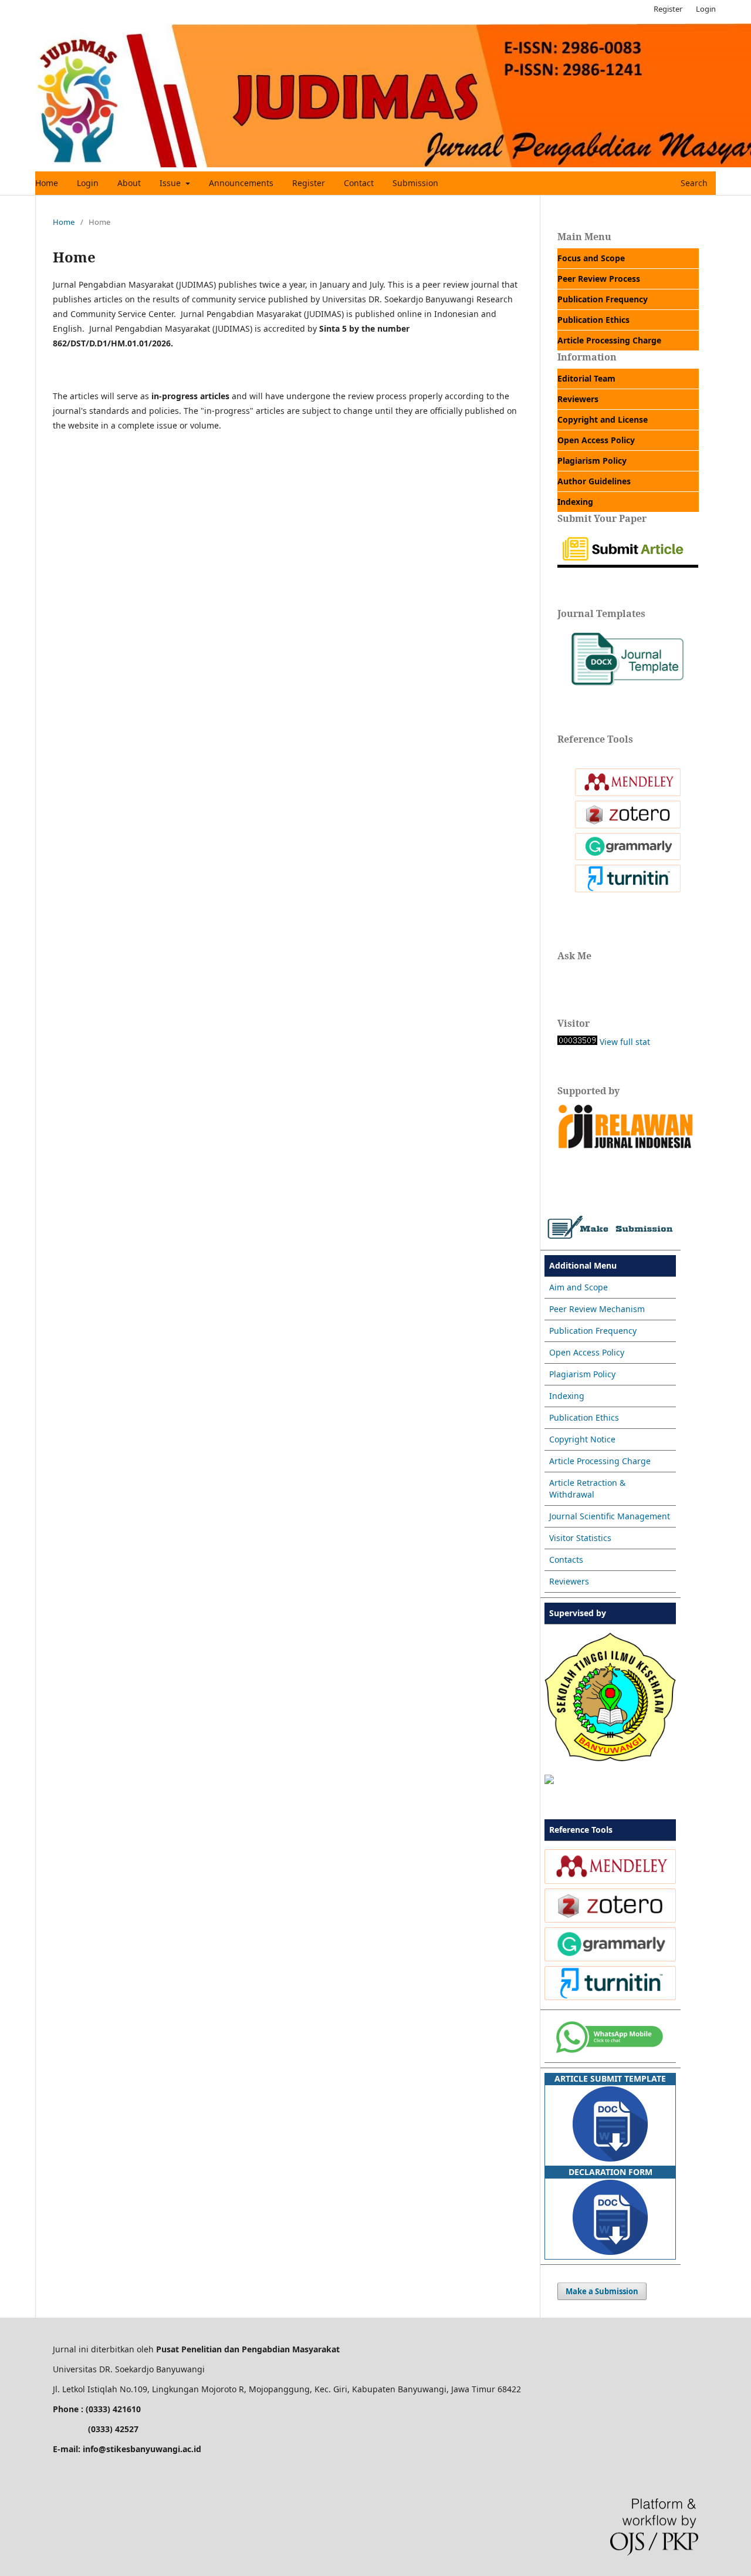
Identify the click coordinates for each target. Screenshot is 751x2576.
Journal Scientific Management (610, 1516)
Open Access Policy (587, 1352)
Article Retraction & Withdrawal (587, 1488)
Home (47, 183)
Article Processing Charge (600, 1461)
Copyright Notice (582, 1439)
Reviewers (569, 1581)
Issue (171, 183)
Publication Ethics (584, 1417)
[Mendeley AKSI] (628, 793)
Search (693, 183)
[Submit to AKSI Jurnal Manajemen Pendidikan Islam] (628, 564)
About (129, 183)
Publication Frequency (593, 1331)
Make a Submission (602, 2291)
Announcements (241, 183)
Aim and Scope (579, 1287)
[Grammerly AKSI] (628, 857)
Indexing (567, 1396)
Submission (415, 183)
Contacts (566, 1560)
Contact (359, 183)
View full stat (625, 1042)
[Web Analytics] (577, 1042)
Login (88, 183)
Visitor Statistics (580, 1538)
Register (309, 183)
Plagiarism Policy (582, 1374)
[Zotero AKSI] (628, 825)
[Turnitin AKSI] (628, 889)
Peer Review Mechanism (597, 1309)
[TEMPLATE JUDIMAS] (628, 690)
